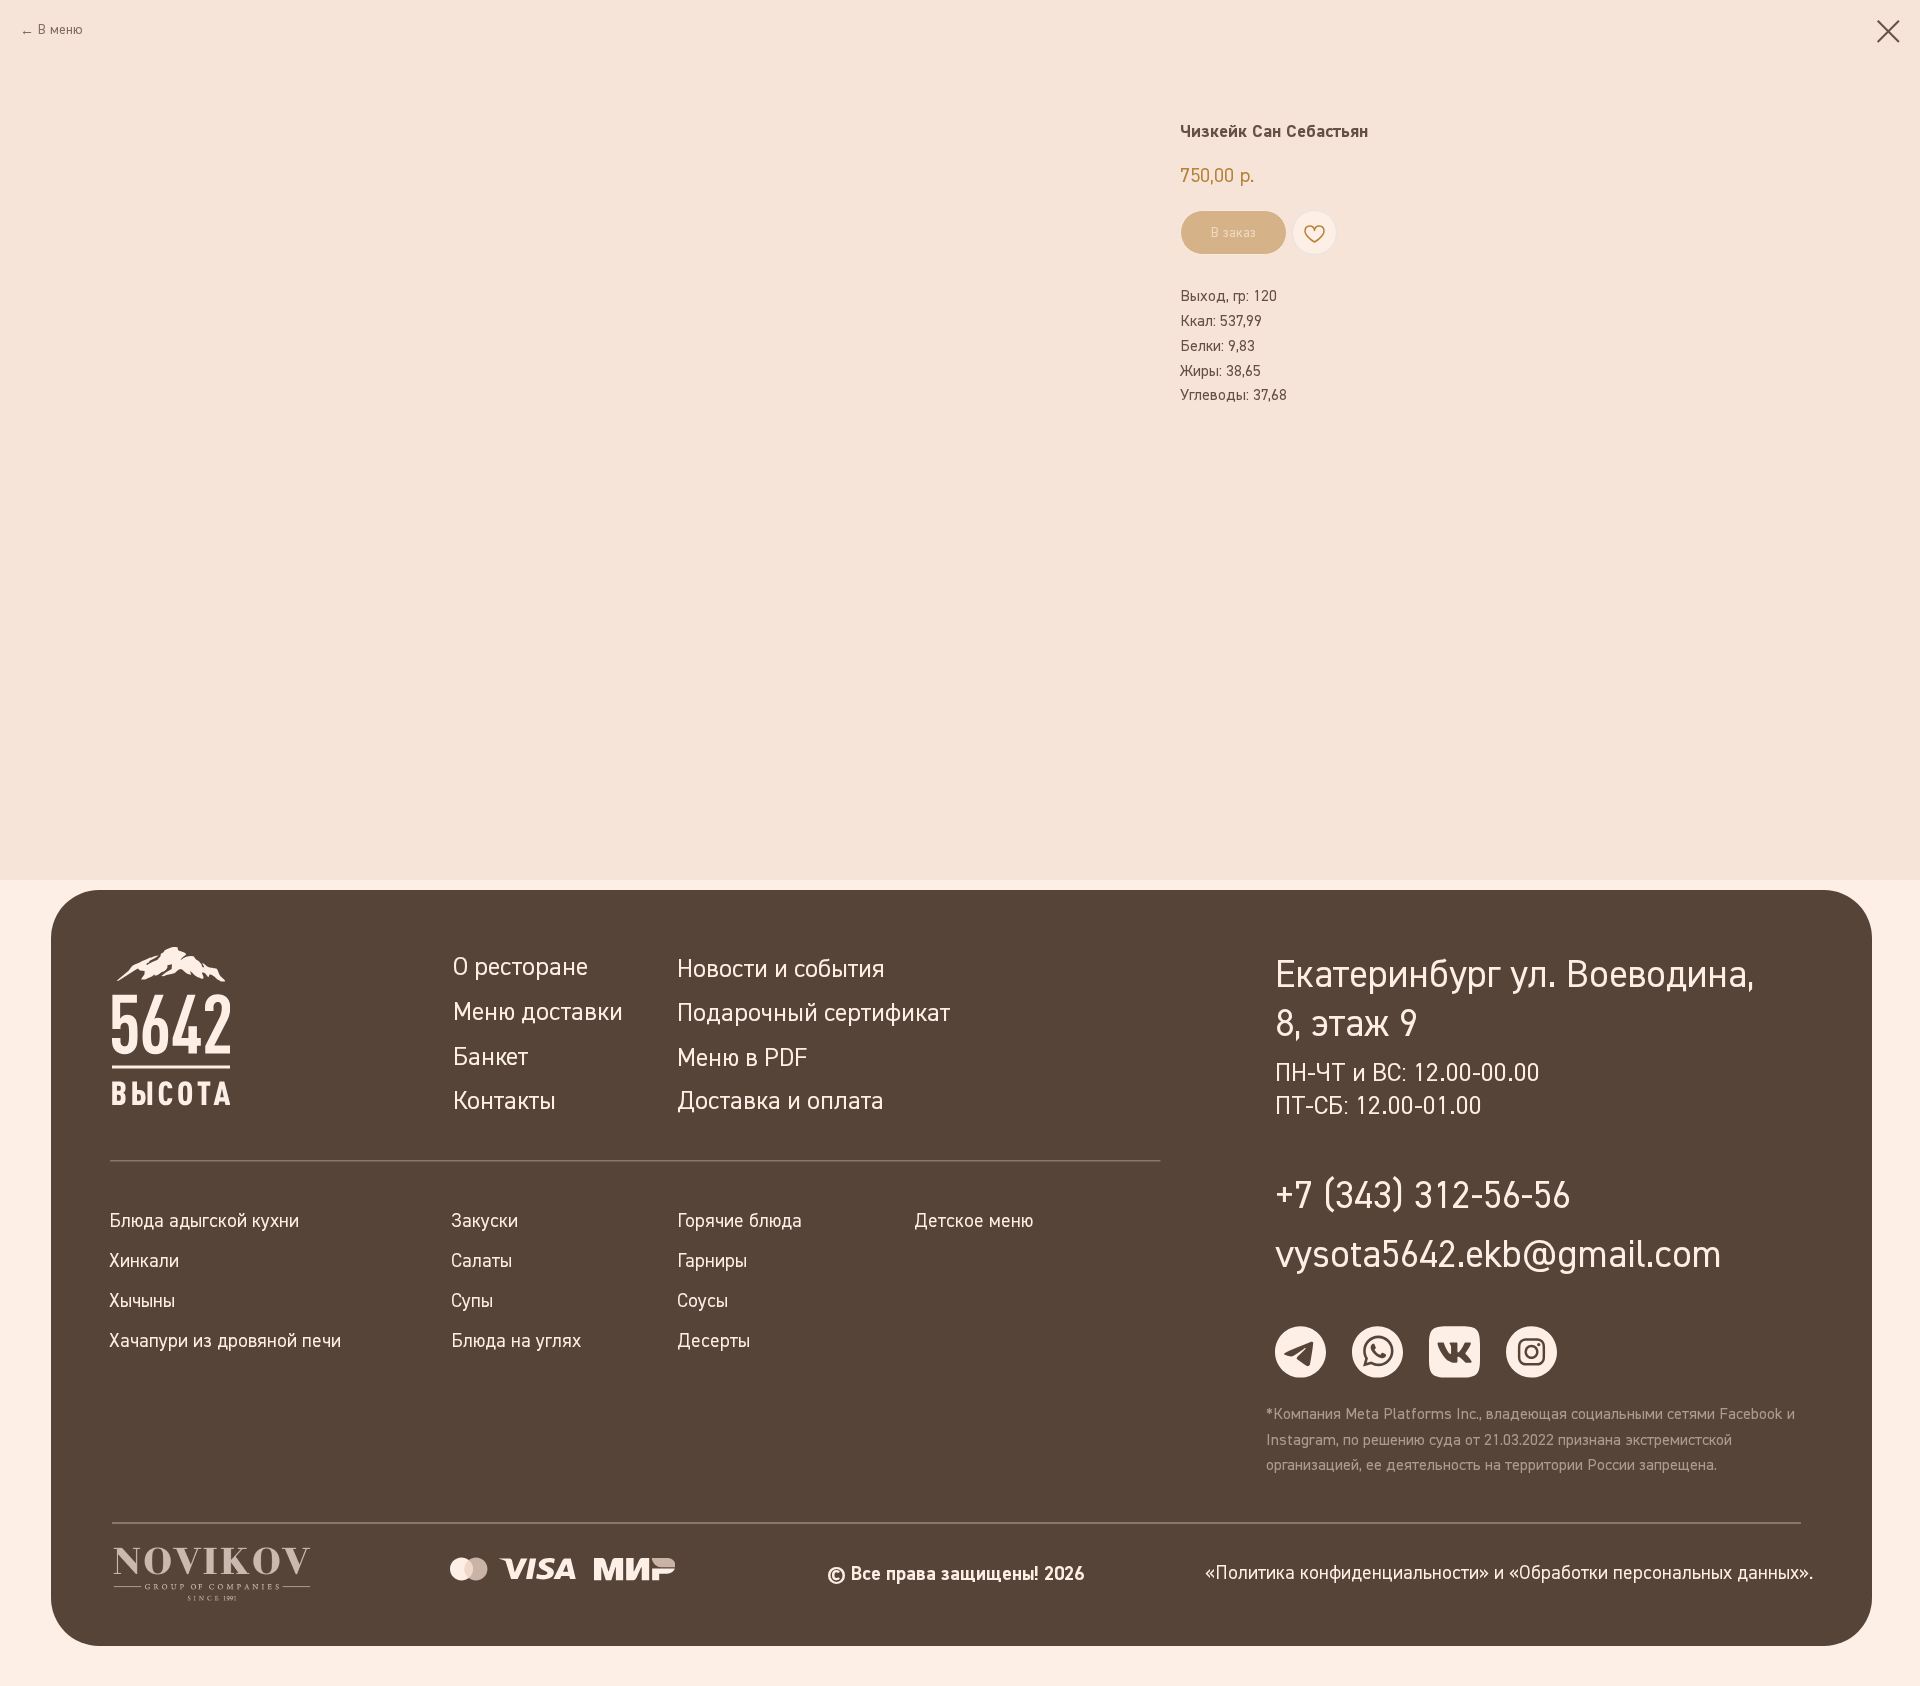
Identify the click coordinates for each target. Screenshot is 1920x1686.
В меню (60, 30)
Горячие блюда (739, 1221)
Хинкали (144, 1261)
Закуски (484, 1221)
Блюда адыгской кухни (204, 1221)
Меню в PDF (742, 1059)
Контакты (504, 1102)
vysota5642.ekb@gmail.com (1498, 1256)
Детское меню (973, 1221)
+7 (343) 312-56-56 (1423, 1197)
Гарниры (712, 1261)
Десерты (713, 1341)
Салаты (481, 1261)
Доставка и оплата (780, 1102)
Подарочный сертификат (813, 1014)
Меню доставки (538, 1013)
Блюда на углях (516, 1341)
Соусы (702, 1301)
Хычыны (142, 1301)
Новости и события (781, 970)
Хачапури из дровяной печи (225, 1341)
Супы (472, 1301)
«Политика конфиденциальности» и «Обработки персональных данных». (1509, 1573)
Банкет (490, 1058)
